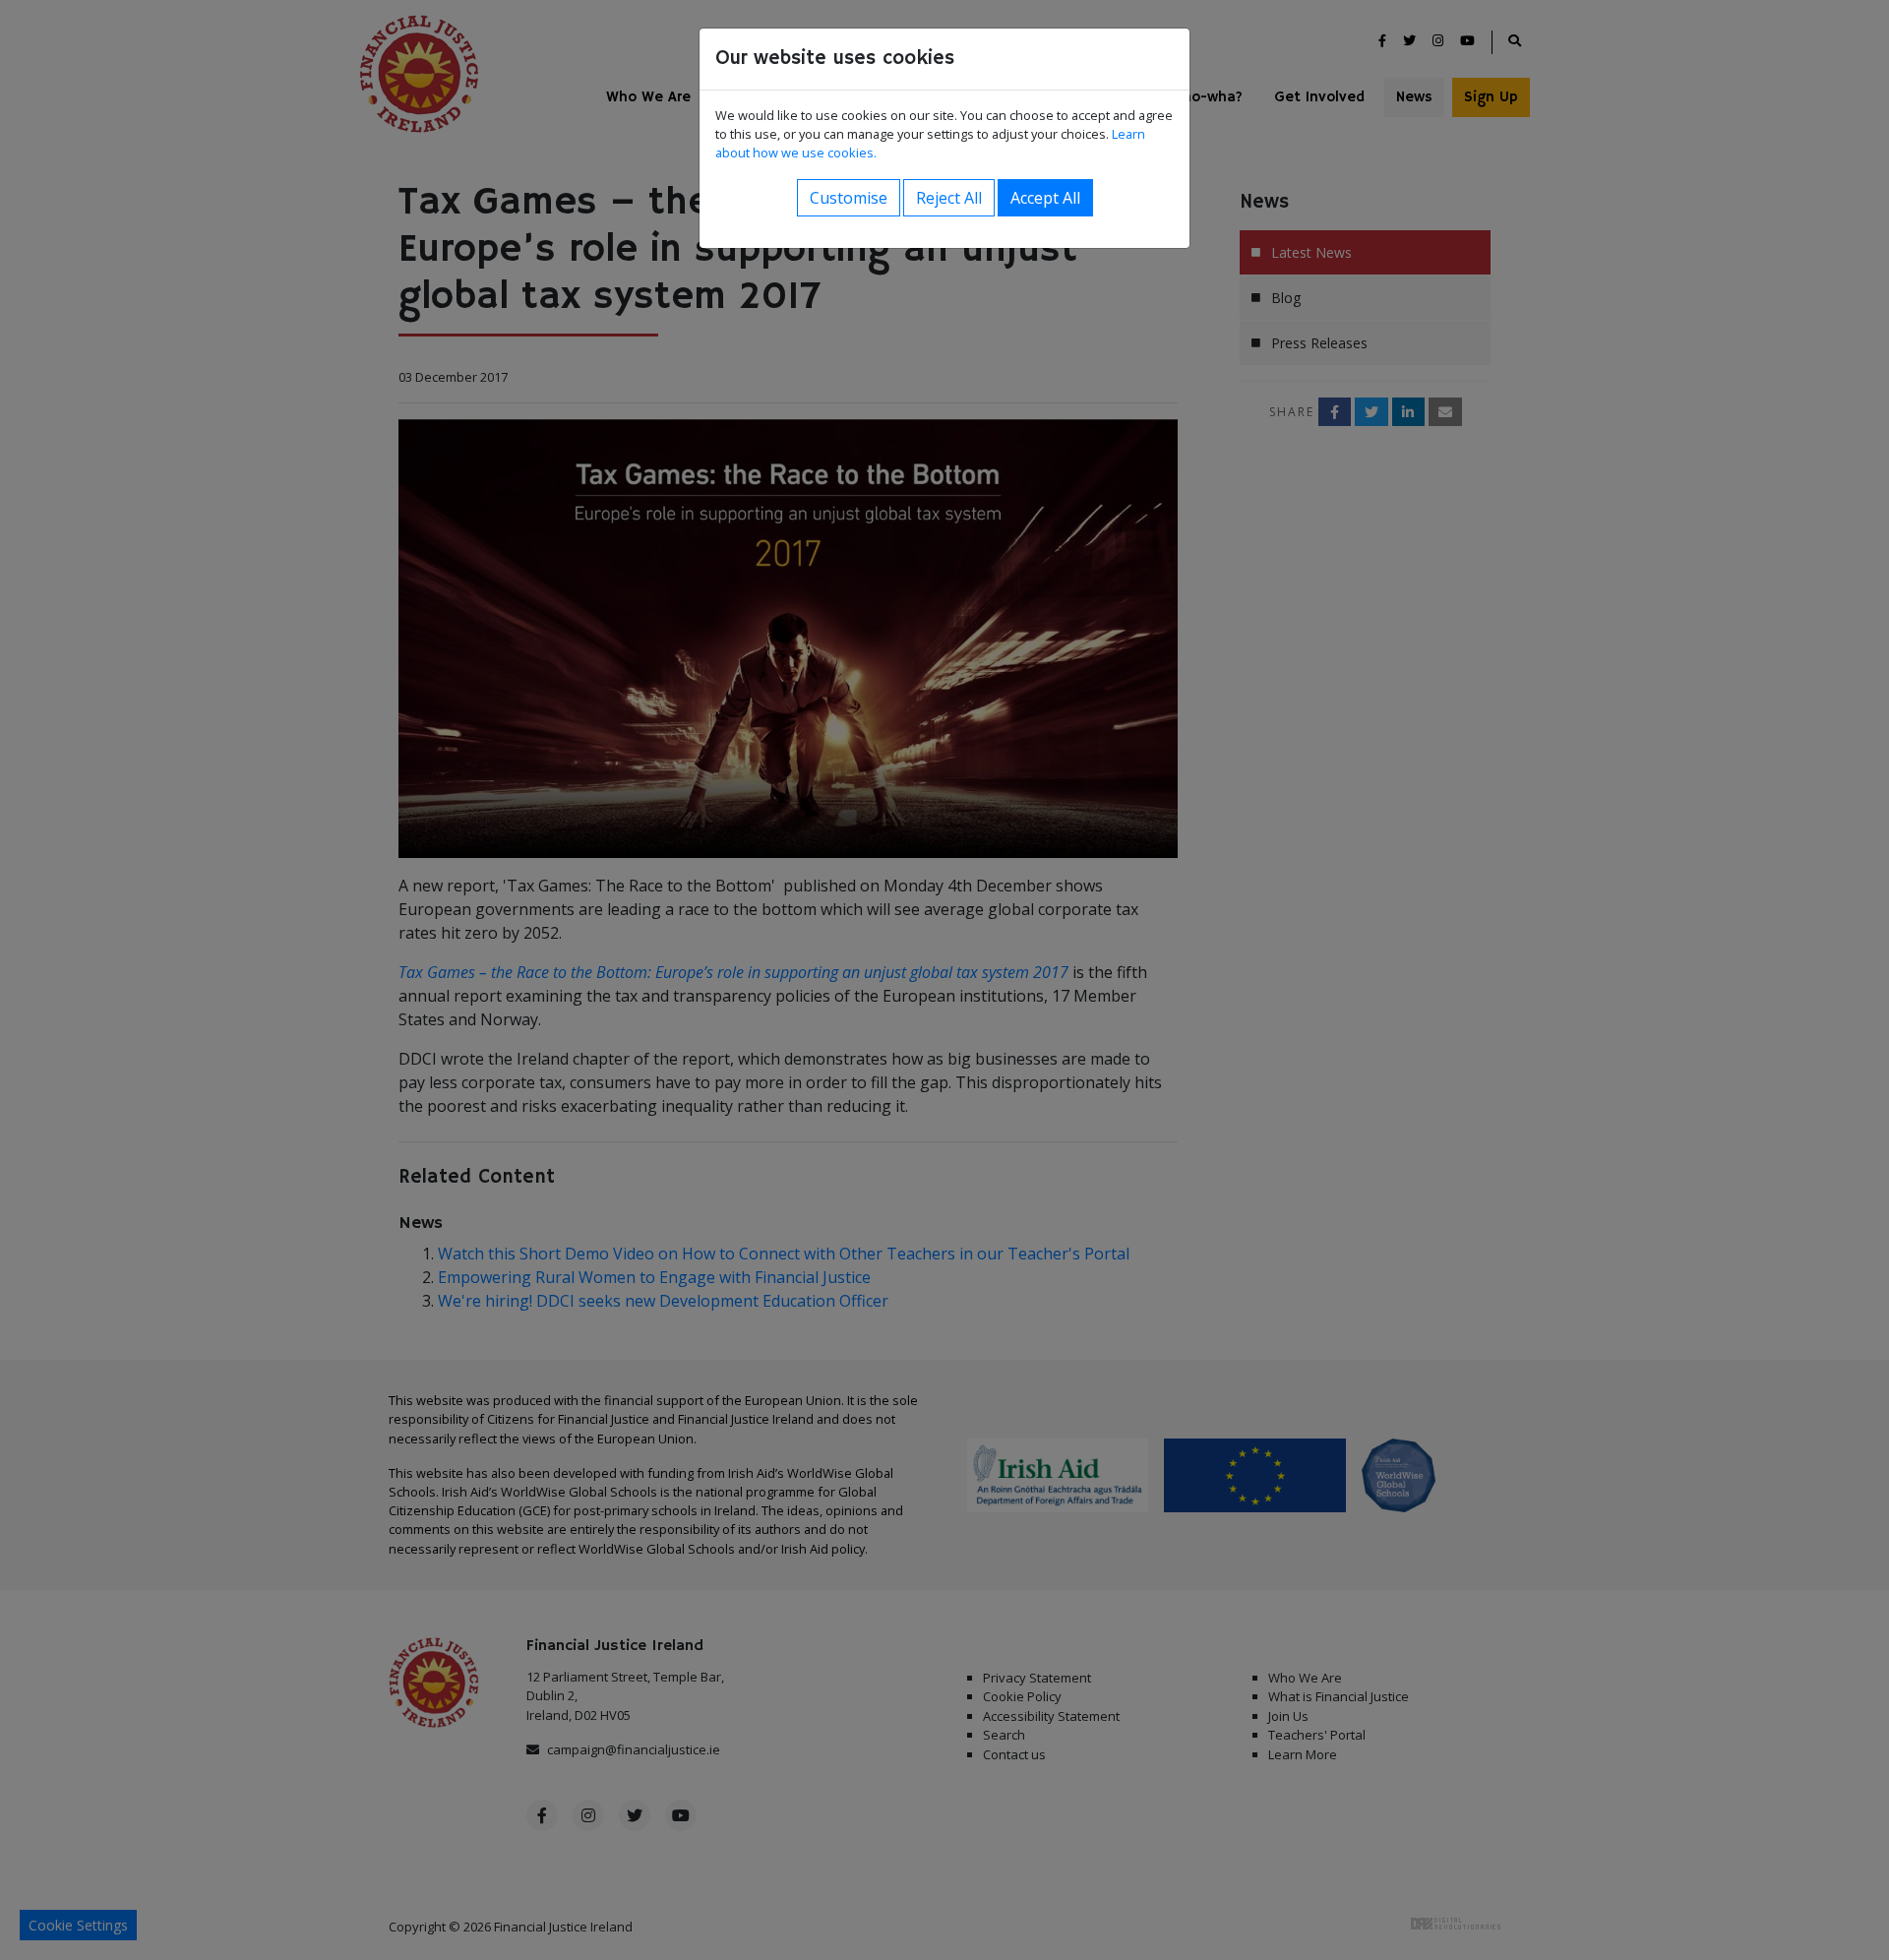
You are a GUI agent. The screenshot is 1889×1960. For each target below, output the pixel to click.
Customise (849, 198)
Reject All (949, 198)
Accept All (1045, 198)
